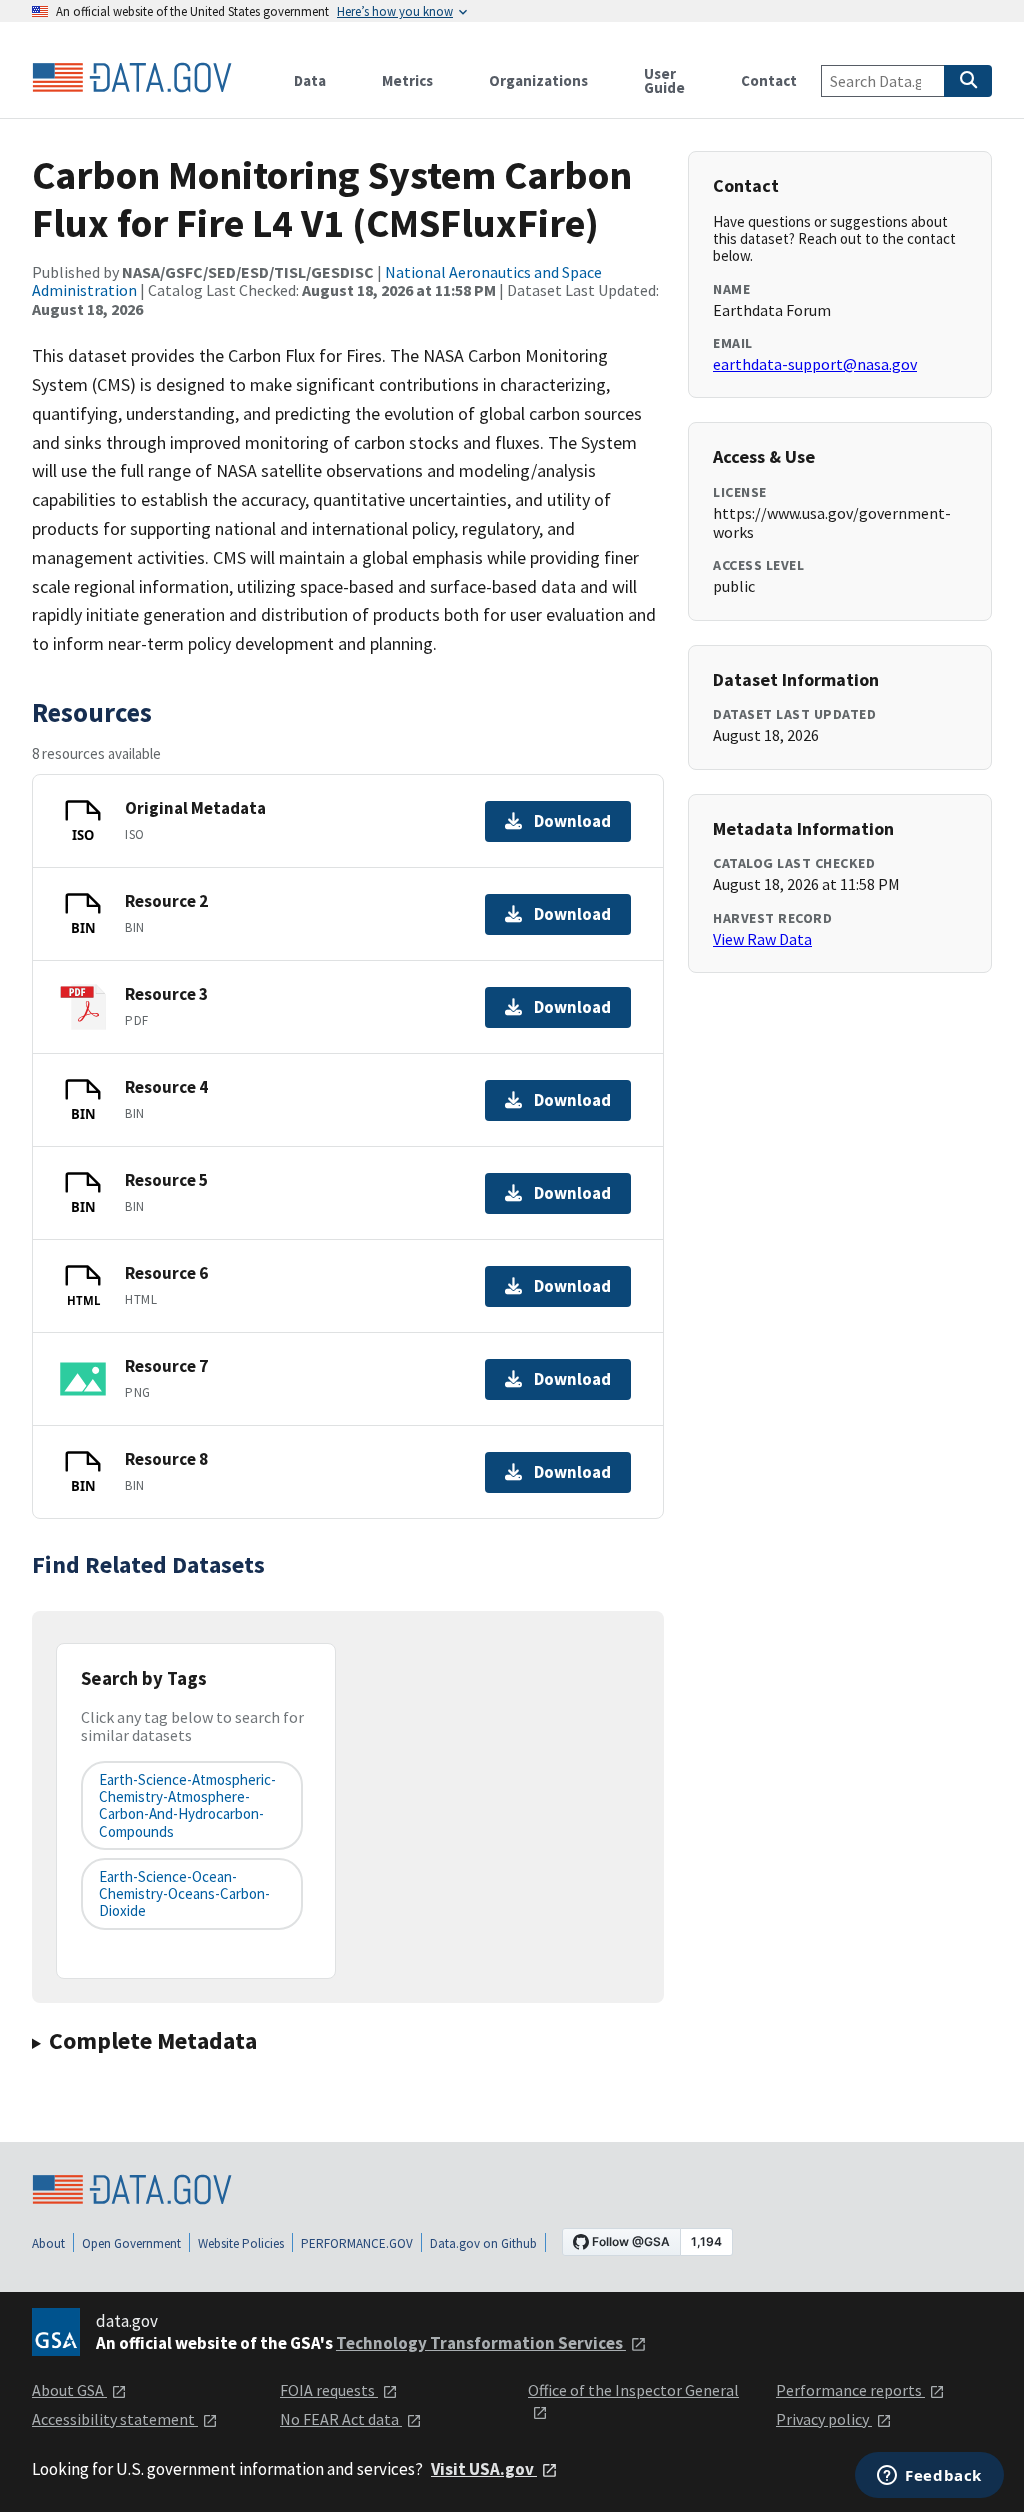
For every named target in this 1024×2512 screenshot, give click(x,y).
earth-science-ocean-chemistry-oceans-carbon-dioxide (184, 1894)
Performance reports (850, 2390)
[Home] (132, 78)
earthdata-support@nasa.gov (815, 364)
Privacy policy (824, 2419)
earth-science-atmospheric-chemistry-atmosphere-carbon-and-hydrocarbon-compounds (187, 1805)
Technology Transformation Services (481, 2343)
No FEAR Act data (341, 2419)
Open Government (131, 2243)
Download (572, 821)
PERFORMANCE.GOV (357, 2243)
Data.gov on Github (483, 2243)
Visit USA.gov (484, 2469)
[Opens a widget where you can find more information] (929, 2477)
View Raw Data (762, 939)
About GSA (69, 2390)
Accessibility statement (115, 2419)
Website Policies (241, 2243)
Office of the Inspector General (633, 2390)
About (48, 2243)
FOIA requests (329, 2390)
